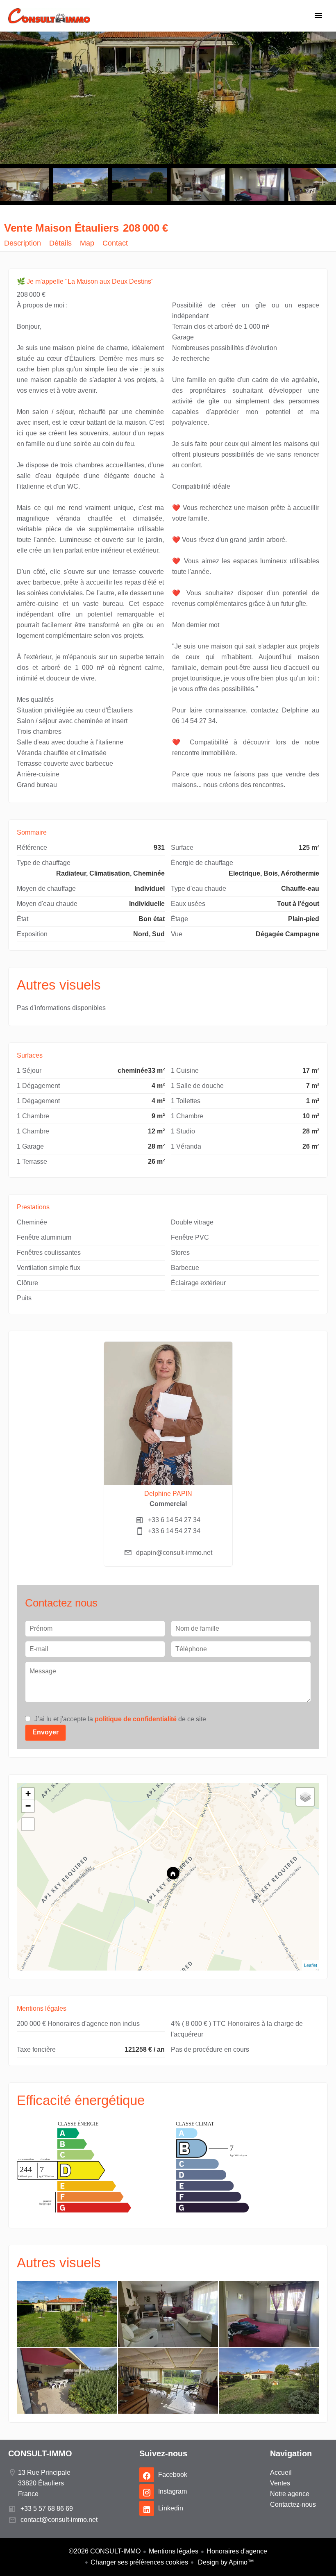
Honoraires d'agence (237, 2551)
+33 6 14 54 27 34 (174, 1520)
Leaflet (311, 1965)
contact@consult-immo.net (59, 2520)
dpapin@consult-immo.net (174, 1553)
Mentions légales (174, 2551)
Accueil (49, 20)
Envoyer (45, 1732)
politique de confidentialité (136, 1719)
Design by (225, 2562)
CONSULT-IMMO (40, 2453)
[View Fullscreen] (28, 1824)
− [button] (28, 1806)
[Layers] (305, 1797)
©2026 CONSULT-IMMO (105, 2551)
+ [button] (28, 1794)
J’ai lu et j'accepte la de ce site (120, 1719)
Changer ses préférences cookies (139, 2562)
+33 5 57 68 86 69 (47, 2509)
